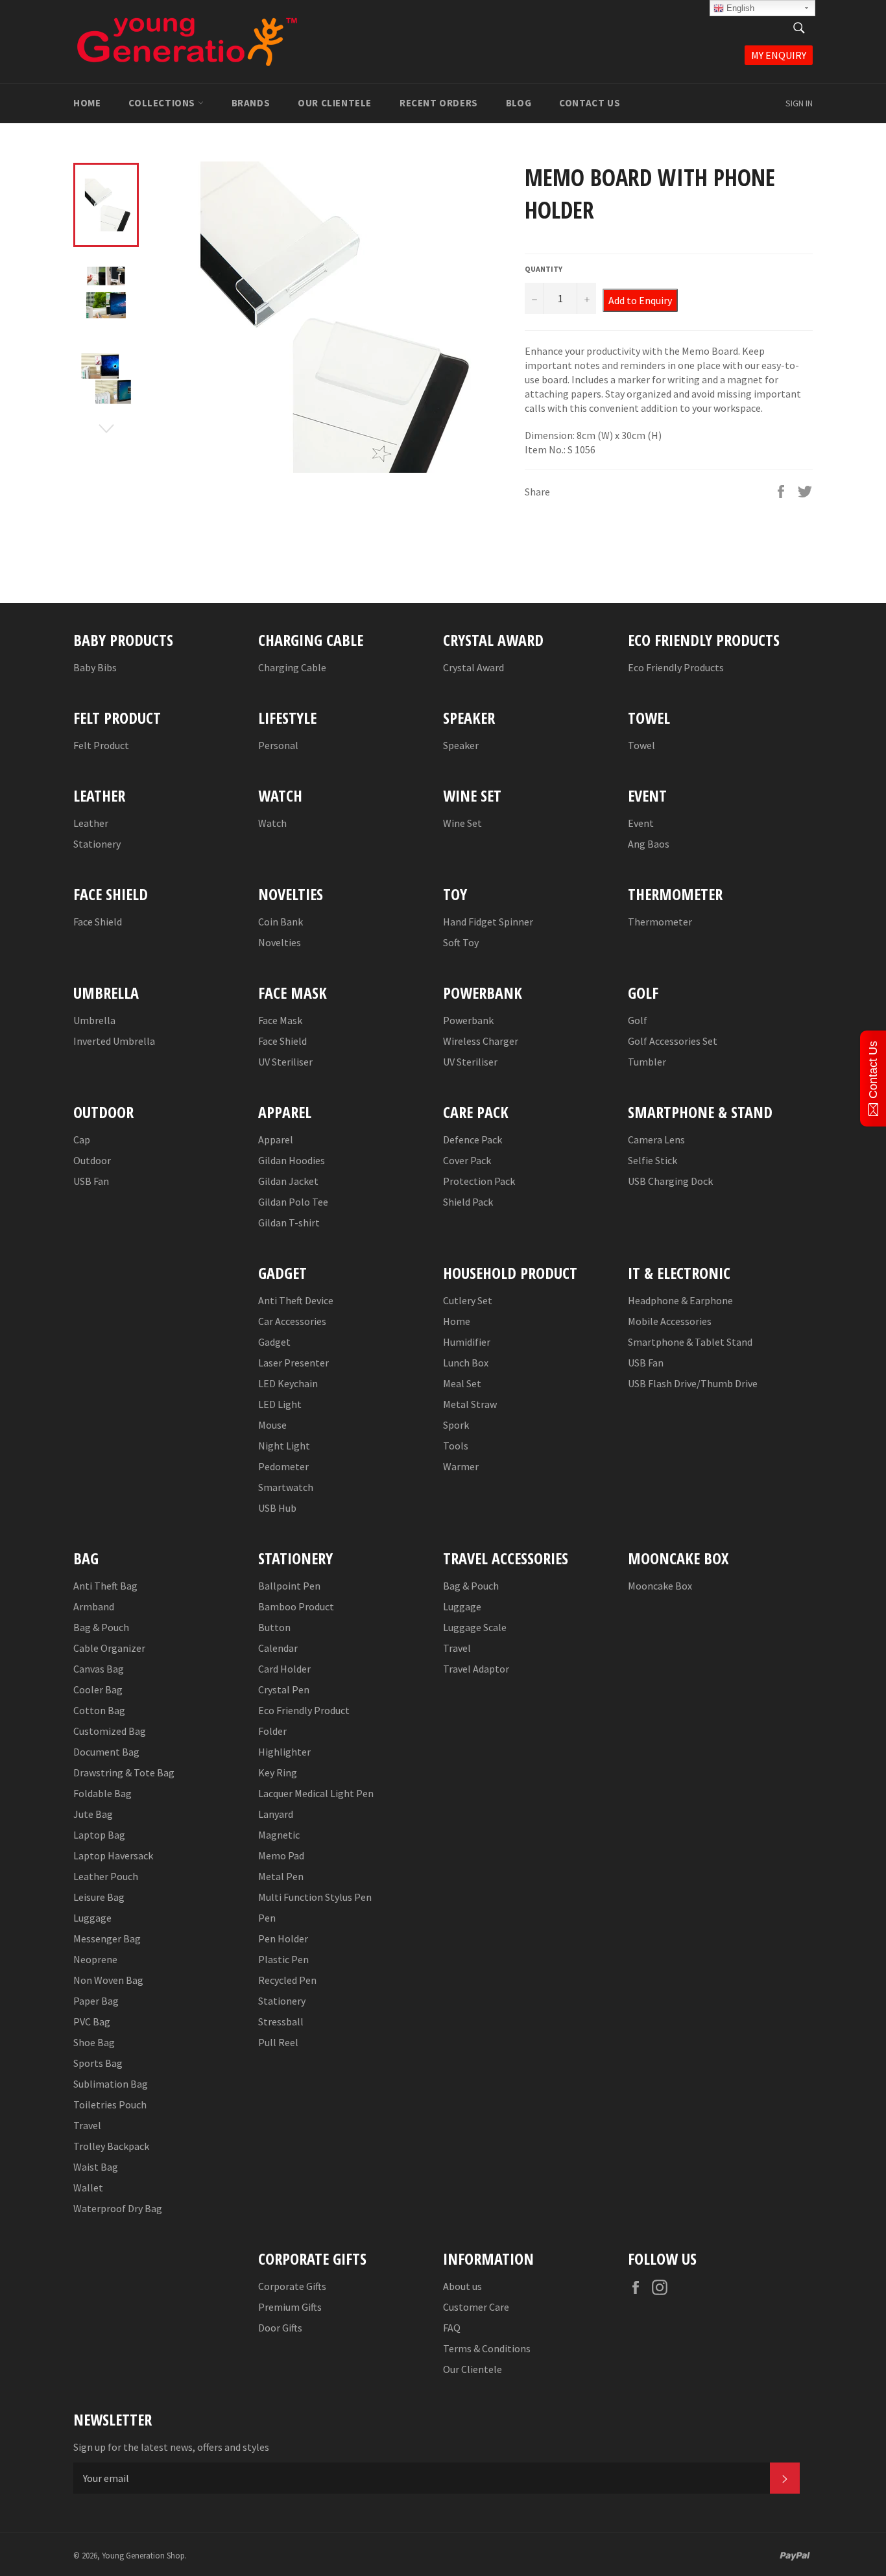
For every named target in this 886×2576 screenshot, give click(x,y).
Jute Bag (93, 1814)
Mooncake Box (660, 1586)
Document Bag (106, 1752)
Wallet (88, 2188)
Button (274, 1627)
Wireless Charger (481, 1041)
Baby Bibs (95, 667)
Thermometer (660, 922)
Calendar (278, 1648)
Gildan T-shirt (289, 1222)
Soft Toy (461, 942)
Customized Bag (110, 1731)
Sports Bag (98, 2063)
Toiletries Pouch (110, 2105)
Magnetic (279, 1835)
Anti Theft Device (296, 1300)
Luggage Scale (475, 1627)
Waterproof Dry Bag (118, 2208)
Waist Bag (96, 2167)
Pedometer (283, 1466)
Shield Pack (468, 1202)
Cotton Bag (99, 1710)
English (739, 8)
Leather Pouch (106, 1876)
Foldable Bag (102, 1793)
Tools (456, 1446)
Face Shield (98, 922)
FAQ (452, 2328)
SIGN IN (799, 103)
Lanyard (276, 1814)
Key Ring (278, 1772)
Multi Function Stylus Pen (315, 1897)
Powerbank (468, 1020)
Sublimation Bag (111, 2084)
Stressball (281, 2021)
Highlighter (284, 1752)
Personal (278, 745)
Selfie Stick (653, 1160)
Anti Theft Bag (105, 1586)
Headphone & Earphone (680, 1300)
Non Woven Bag (108, 1980)
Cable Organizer (109, 1648)
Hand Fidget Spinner (488, 922)
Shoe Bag (94, 2042)
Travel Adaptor (476, 1669)
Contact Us (590, 103)
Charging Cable (292, 667)
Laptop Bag (99, 1835)
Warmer (461, 1466)
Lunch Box (466, 1363)
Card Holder (284, 1669)
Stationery (97, 844)
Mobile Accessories (670, 1321)
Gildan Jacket (288, 1181)
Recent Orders (439, 103)
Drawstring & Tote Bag (124, 1772)
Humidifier (467, 1342)
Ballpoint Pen (289, 1586)
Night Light (284, 1446)
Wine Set (462, 823)
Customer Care (476, 2307)
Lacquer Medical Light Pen (316, 1793)
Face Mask (280, 1020)
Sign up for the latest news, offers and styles (171, 2447)
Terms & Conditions (487, 2348)
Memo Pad (281, 1855)
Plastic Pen (283, 1959)
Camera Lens (656, 1139)
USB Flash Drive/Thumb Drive (693, 1383)
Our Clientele (335, 103)
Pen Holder (283, 1938)
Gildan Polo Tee (293, 1202)
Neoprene (95, 1959)
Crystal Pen (284, 1689)
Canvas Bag (99, 1669)
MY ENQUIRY (779, 55)
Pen (267, 1918)
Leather (91, 823)
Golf (638, 1020)
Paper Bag (96, 2001)
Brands (251, 103)
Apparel (276, 1139)
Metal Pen (281, 1876)
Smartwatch (286, 1487)
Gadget (274, 1342)
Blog (519, 103)
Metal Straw (470, 1404)
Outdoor (92, 1160)
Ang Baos (649, 844)
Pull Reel (278, 2042)
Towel (641, 745)
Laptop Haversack (113, 1855)
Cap (82, 1139)
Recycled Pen (287, 1980)
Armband (94, 1606)
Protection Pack (479, 1181)
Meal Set (462, 1383)
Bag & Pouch (101, 1627)
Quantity (544, 269)
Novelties (280, 942)
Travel (87, 2125)
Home (87, 103)
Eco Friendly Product (304, 1710)
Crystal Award (473, 667)
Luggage (92, 1918)
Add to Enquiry (640, 300)
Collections (163, 103)
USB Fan (91, 1181)
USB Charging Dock (670, 1181)
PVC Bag (92, 2021)
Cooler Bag (98, 1689)
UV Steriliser (285, 1062)
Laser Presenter (293, 1363)
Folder (272, 1731)
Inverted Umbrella (114, 1041)
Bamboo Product (296, 1606)
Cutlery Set (468, 1300)
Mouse (272, 1425)
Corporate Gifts (292, 2286)
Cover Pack (467, 1160)
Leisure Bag (99, 1897)
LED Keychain (288, 1383)
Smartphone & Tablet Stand (690, 1342)
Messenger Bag (107, 1938)
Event (641, 823)
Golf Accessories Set (673, 1041)
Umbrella (94, 1020)
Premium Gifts (290, 2307)
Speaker (461, 745)
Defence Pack (473, 1139)
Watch (272, 823)
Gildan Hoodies (292, 1160)
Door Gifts (280, 2328)
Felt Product (101, 745)
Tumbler (647, 1062)
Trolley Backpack (111, 2146)
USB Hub (277, 1508)
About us (462, 2286)
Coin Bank (281, 922)
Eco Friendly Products (676, 667)
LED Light (280, 1404)
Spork (456, 1425)
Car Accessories (292, 1321)
